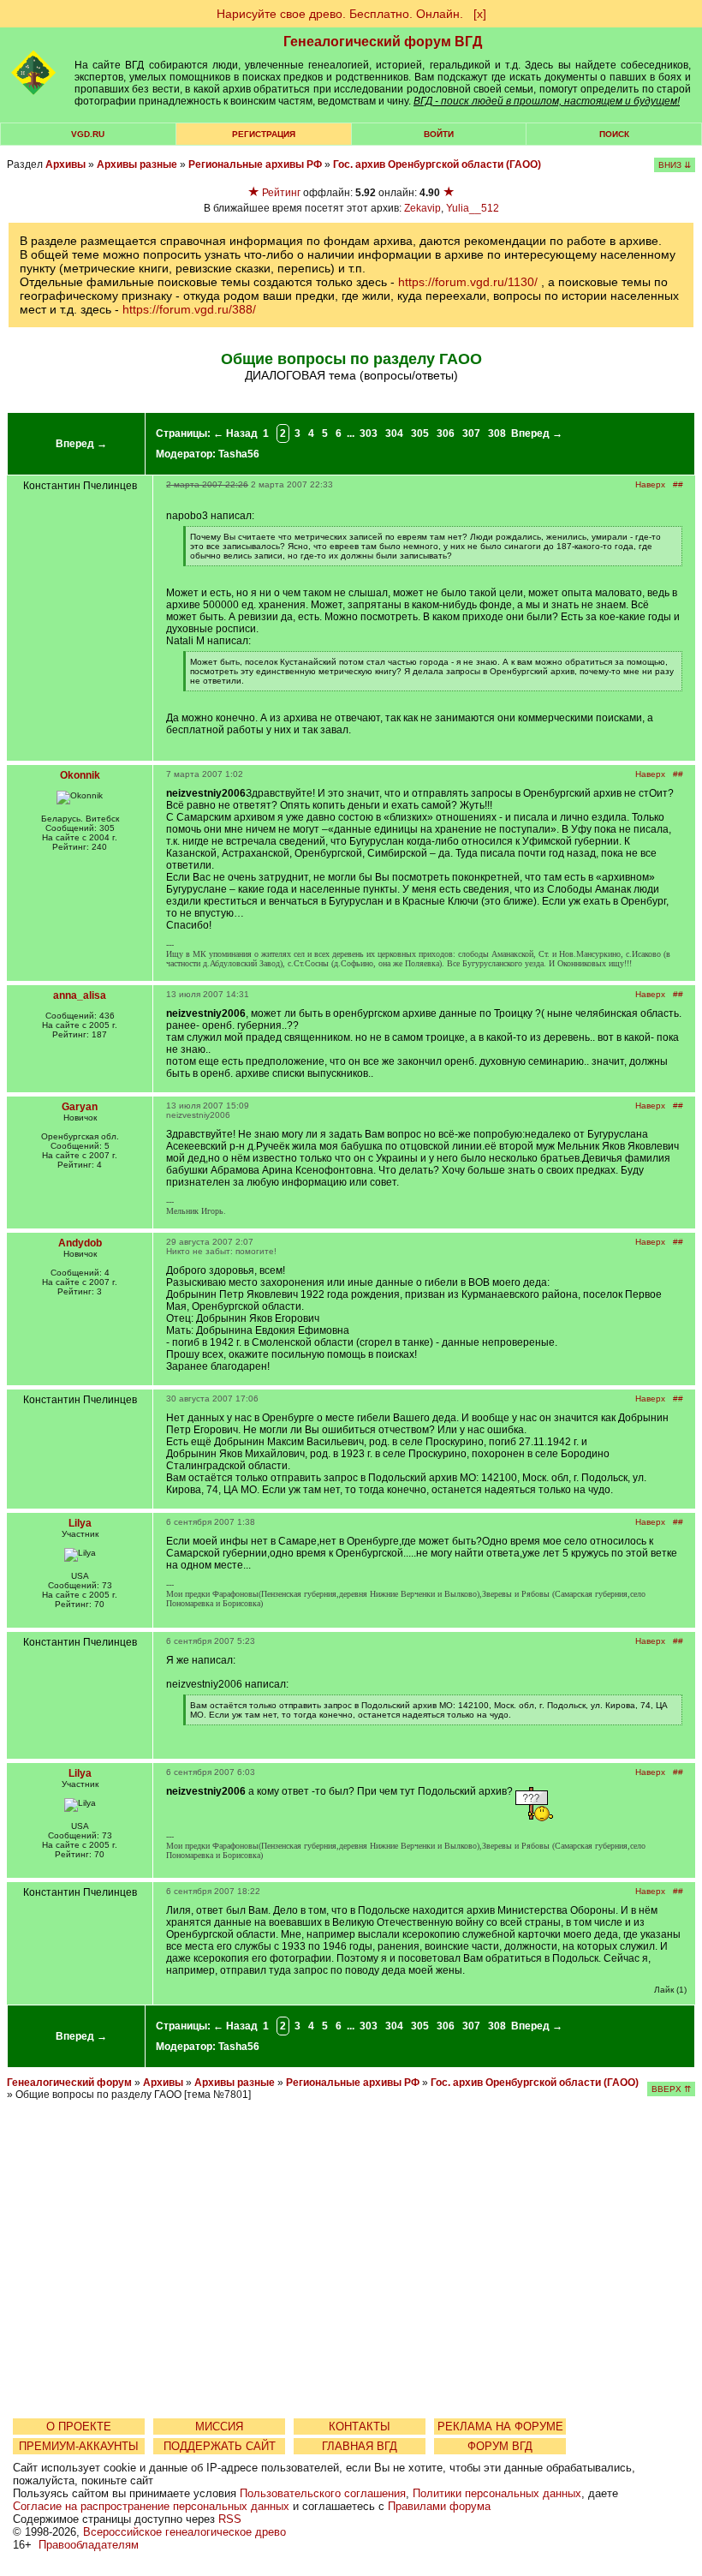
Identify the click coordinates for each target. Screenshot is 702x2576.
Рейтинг (281, 193)
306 (446, 433)
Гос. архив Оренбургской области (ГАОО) (437, 164)
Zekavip (422, 208)
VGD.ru (88, 134)
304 (394, 433)
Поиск (614, 134)
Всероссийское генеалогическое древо (184, 2532)
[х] (480, 14)
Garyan (80, 1107)
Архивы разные (137, 164)
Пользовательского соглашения (323, 2493)
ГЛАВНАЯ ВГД (360, 2446)
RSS (230, 2519)
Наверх (650, 484)
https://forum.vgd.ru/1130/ (468, 282)
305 (420, 433)
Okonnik (80, 775)
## (678, 484)
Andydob (80, 1243)
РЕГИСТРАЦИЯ (264, 134)
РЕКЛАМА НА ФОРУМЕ (500, 2427)
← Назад (235, 433)
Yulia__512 (473, 208)
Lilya (80, 1523)
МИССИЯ (219, 2427)
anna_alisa (80, 995)
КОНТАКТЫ (360, 2427)
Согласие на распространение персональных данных (151, 2506)
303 (369, 433)
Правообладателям (89, 2545)
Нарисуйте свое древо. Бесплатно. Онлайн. (340, 14)
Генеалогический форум (69, 2083)
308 (497, 433)
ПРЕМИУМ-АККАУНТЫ (79, 2446)
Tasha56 (239, 454)
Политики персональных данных (497, 2493)
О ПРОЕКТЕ (79, 2427)
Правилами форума (439, 2506)
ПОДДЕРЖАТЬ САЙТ (220, 2446)
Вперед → (81, 444)
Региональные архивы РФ (255, 164)
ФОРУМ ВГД (500, 2446)
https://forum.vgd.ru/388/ (189, 309)
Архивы (65, 164)
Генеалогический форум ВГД (383, 42)
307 (471, 433)
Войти (439, 134)
